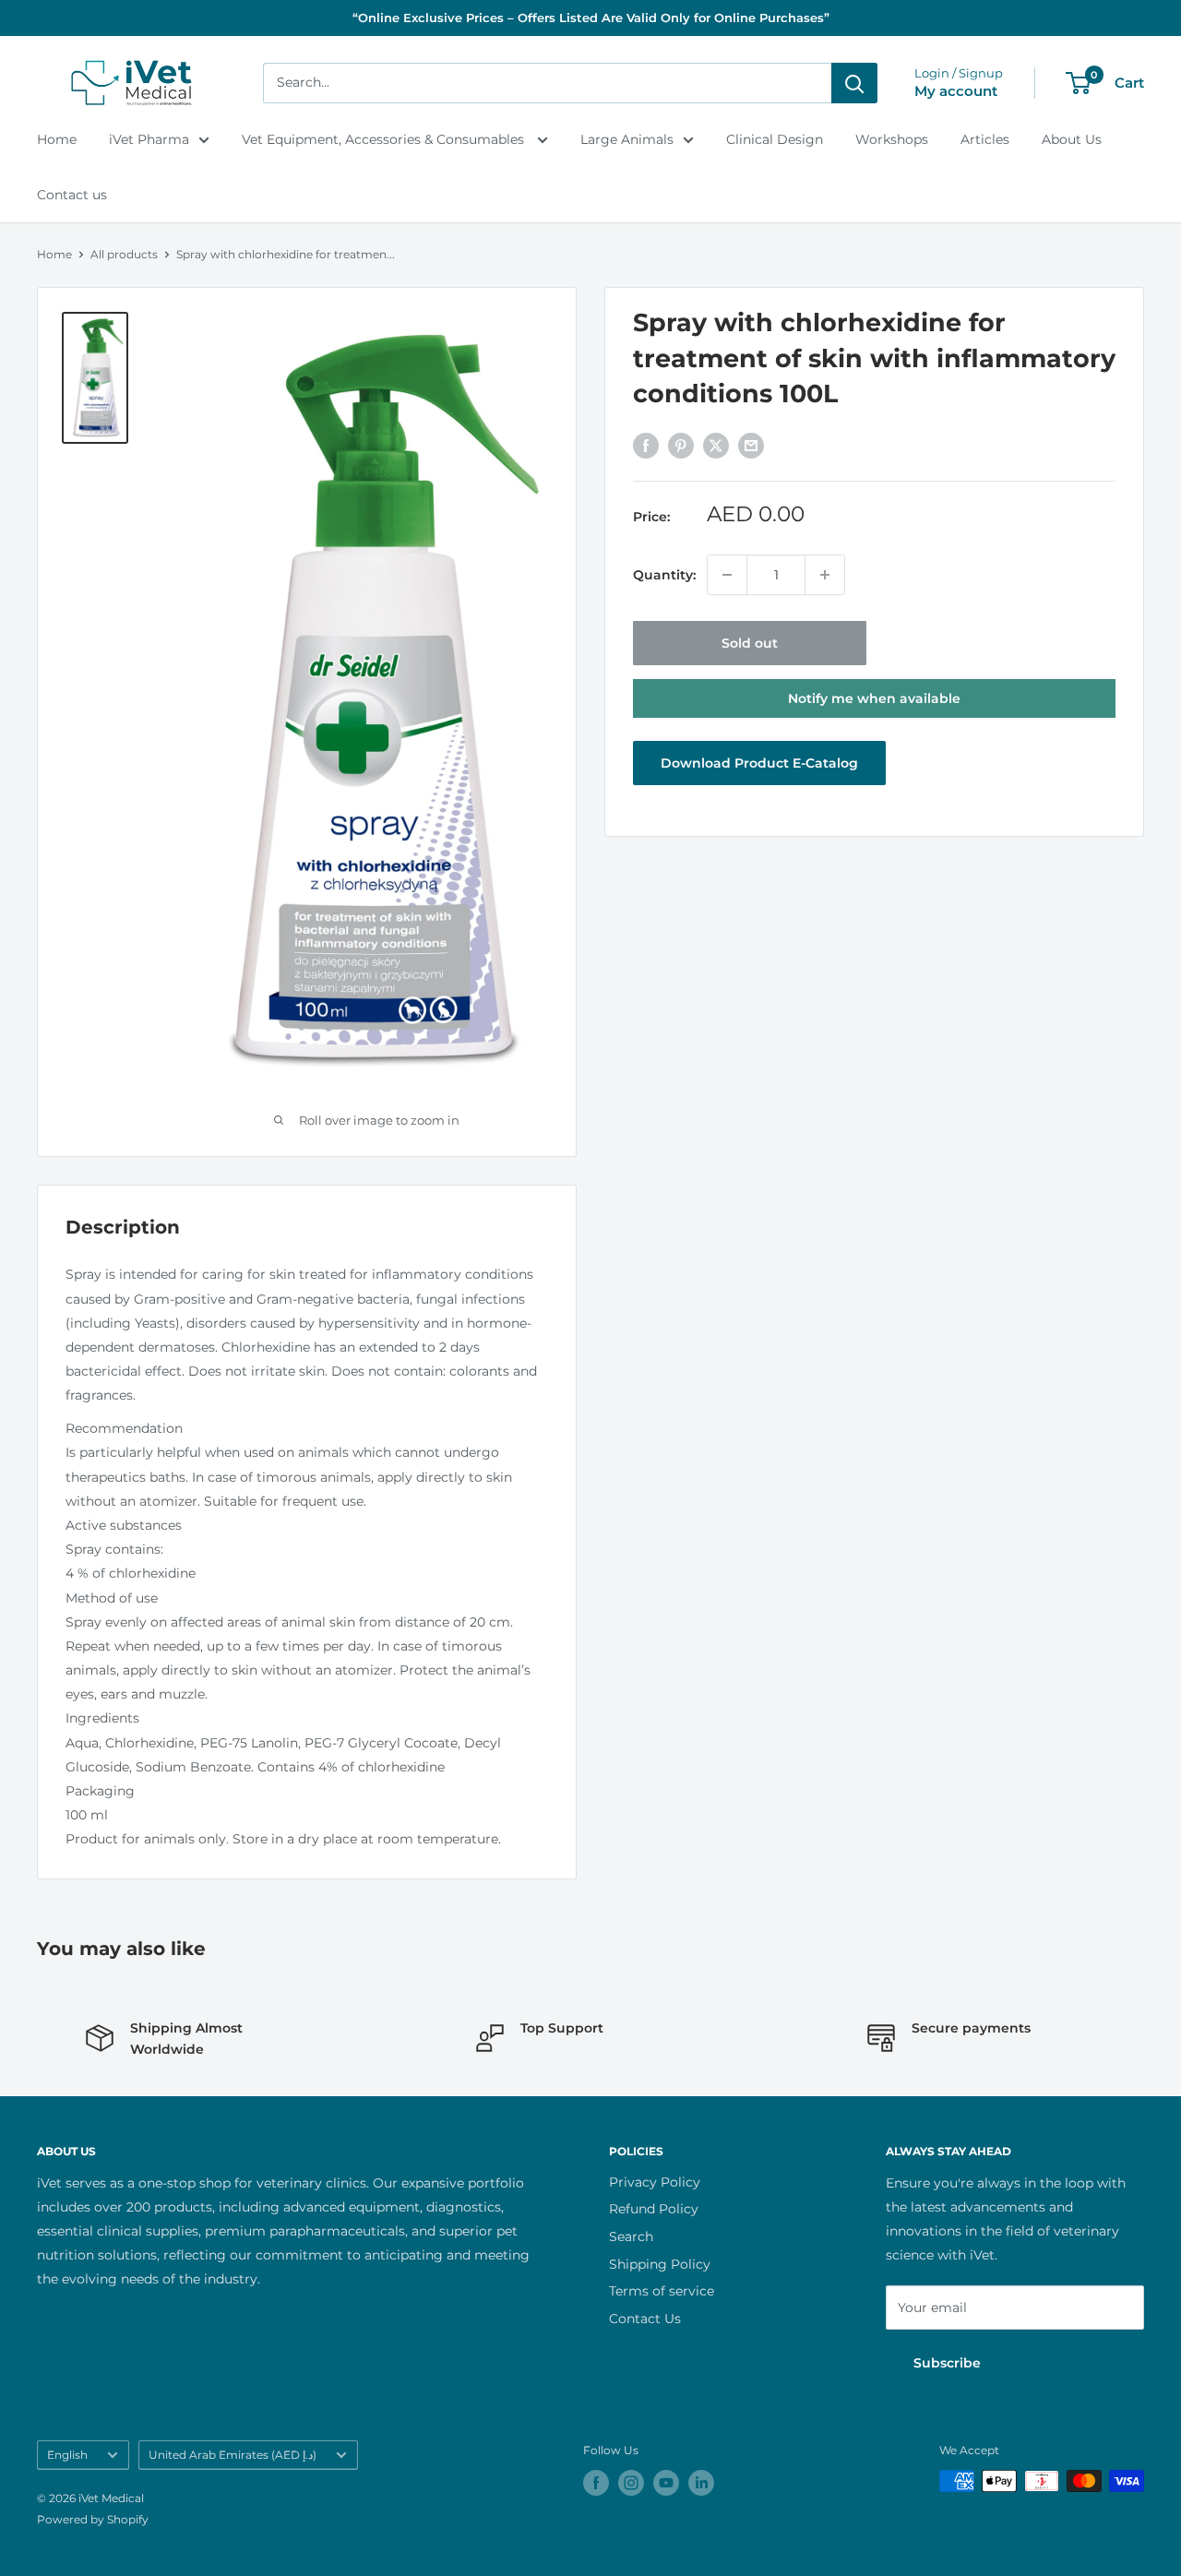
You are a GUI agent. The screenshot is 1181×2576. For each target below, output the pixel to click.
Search (631, 2236)
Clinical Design (775, 139)
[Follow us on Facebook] (596, 2483)
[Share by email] (751, 445)
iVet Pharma (149, 139)
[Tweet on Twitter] (716, 445)
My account (956, 91)
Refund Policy (654, 2209)
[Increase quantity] (825, 575)
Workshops (892, 139)
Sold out (750, 643)
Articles (985, 139)
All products (124, 254)
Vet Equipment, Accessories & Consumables (385, 139)
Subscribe (947, 2363)
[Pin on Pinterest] (681, 445)
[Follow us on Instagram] (631, 2483)
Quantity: (664, 575)
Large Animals (627, 139)
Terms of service (662, 2291)
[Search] (854, 83)
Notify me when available (874, 698)
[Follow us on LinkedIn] (701, 2483)
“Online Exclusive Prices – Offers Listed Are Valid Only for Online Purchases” (591, 18)
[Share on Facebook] (646, 445)
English (67, 2455)
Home (57, 139)
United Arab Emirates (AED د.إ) (233, 2455)
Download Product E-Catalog (759, 763)
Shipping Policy (660, 2264)
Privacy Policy (655, 2182)
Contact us (72, 195)
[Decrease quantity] (727, 575)
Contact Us (645, 2319)
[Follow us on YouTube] (666, 2483)
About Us (1072, 139)
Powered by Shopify (93, 2519)
